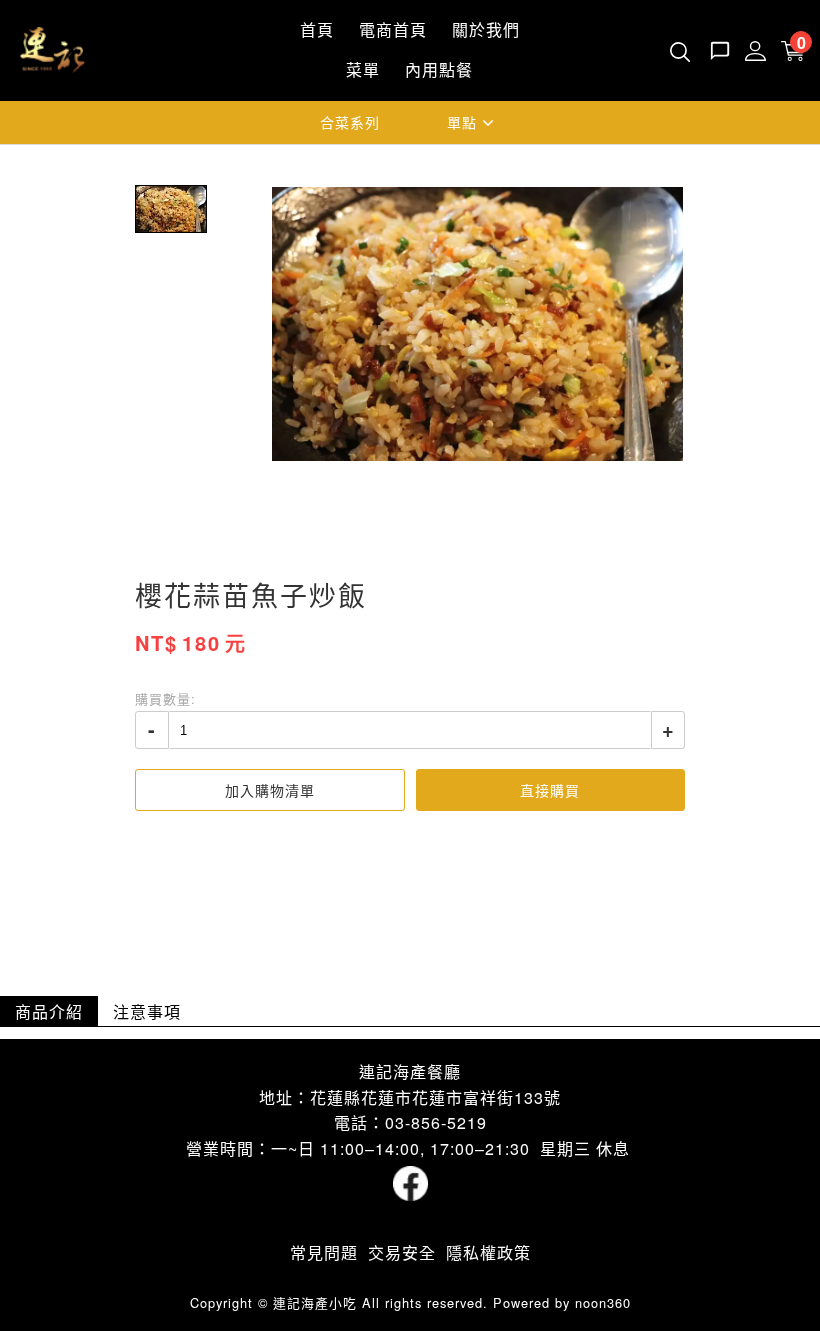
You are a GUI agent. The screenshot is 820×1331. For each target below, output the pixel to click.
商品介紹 (49, 1012)
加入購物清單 (270, 790)
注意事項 (147, 1012)
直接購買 (550, 790)
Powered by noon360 (562, 1302)
